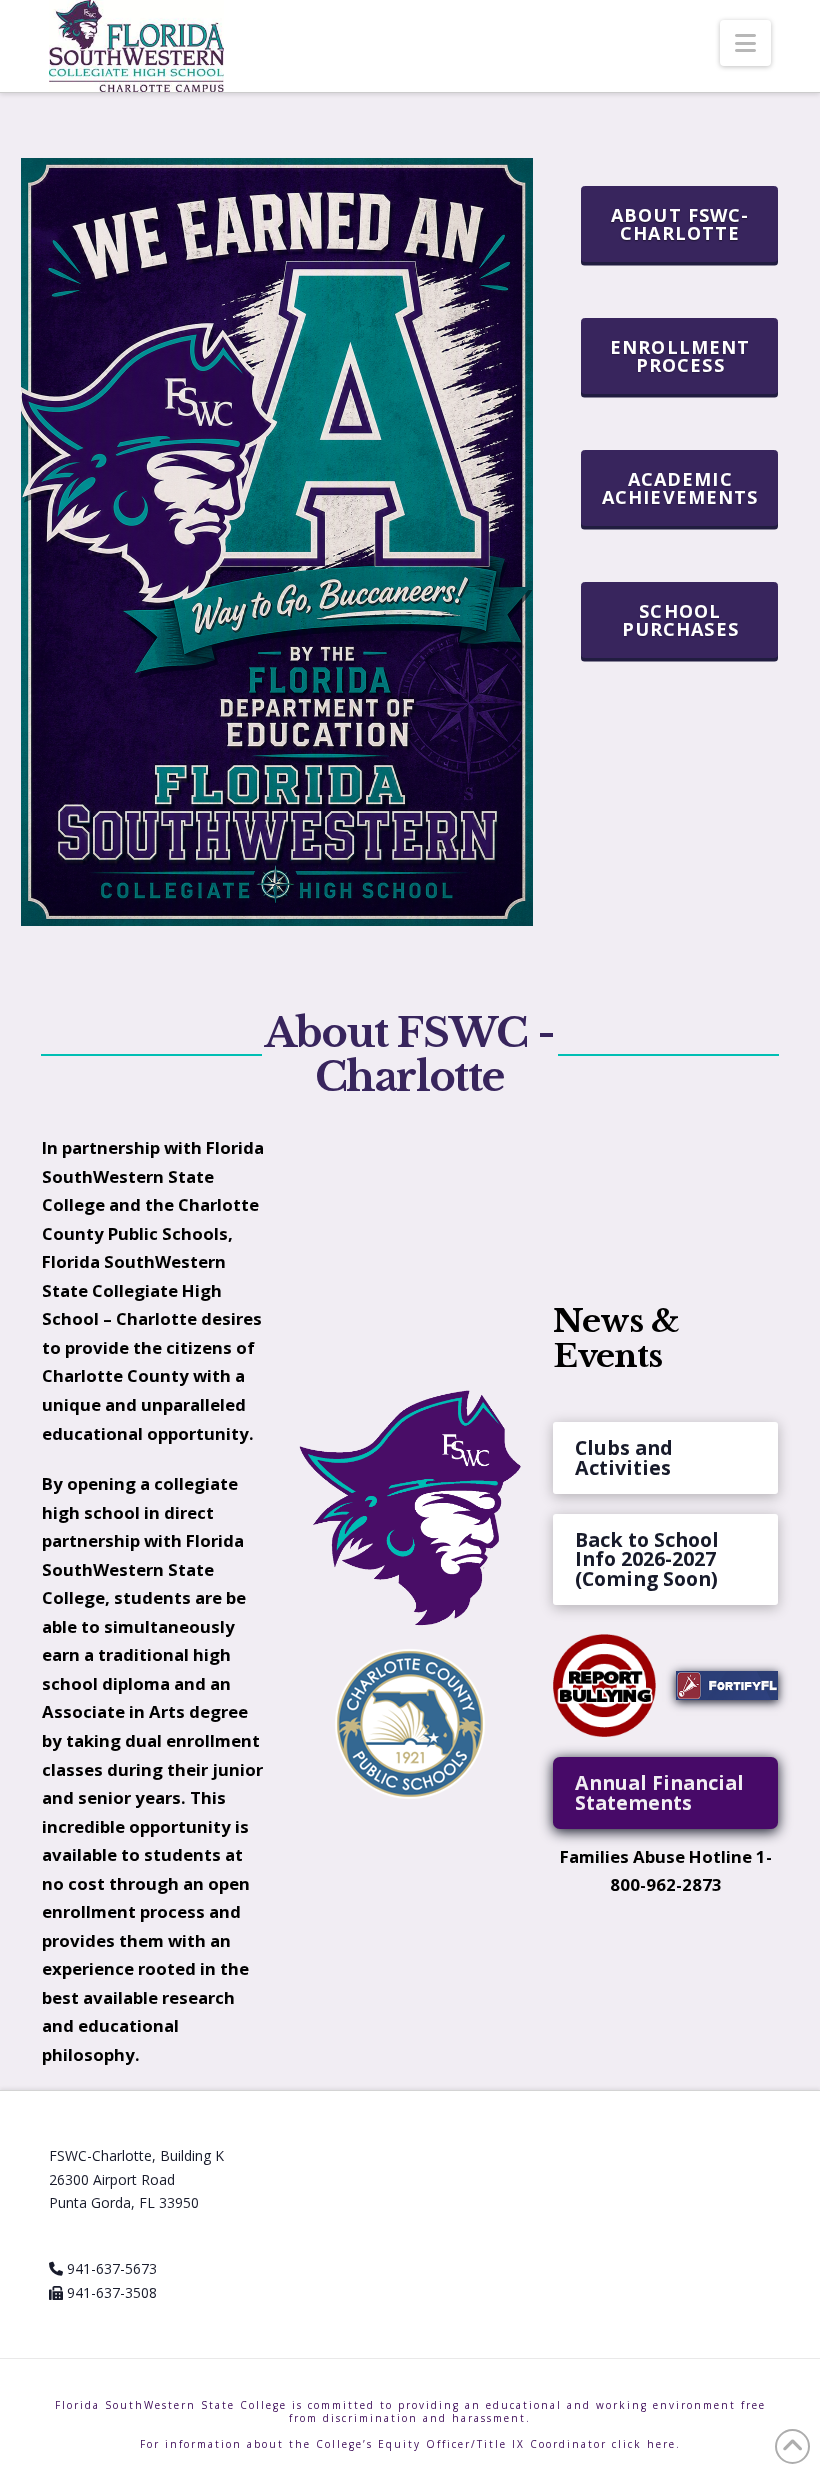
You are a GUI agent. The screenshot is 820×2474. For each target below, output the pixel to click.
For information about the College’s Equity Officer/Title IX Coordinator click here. (410, 2444)
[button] (745, 43)
